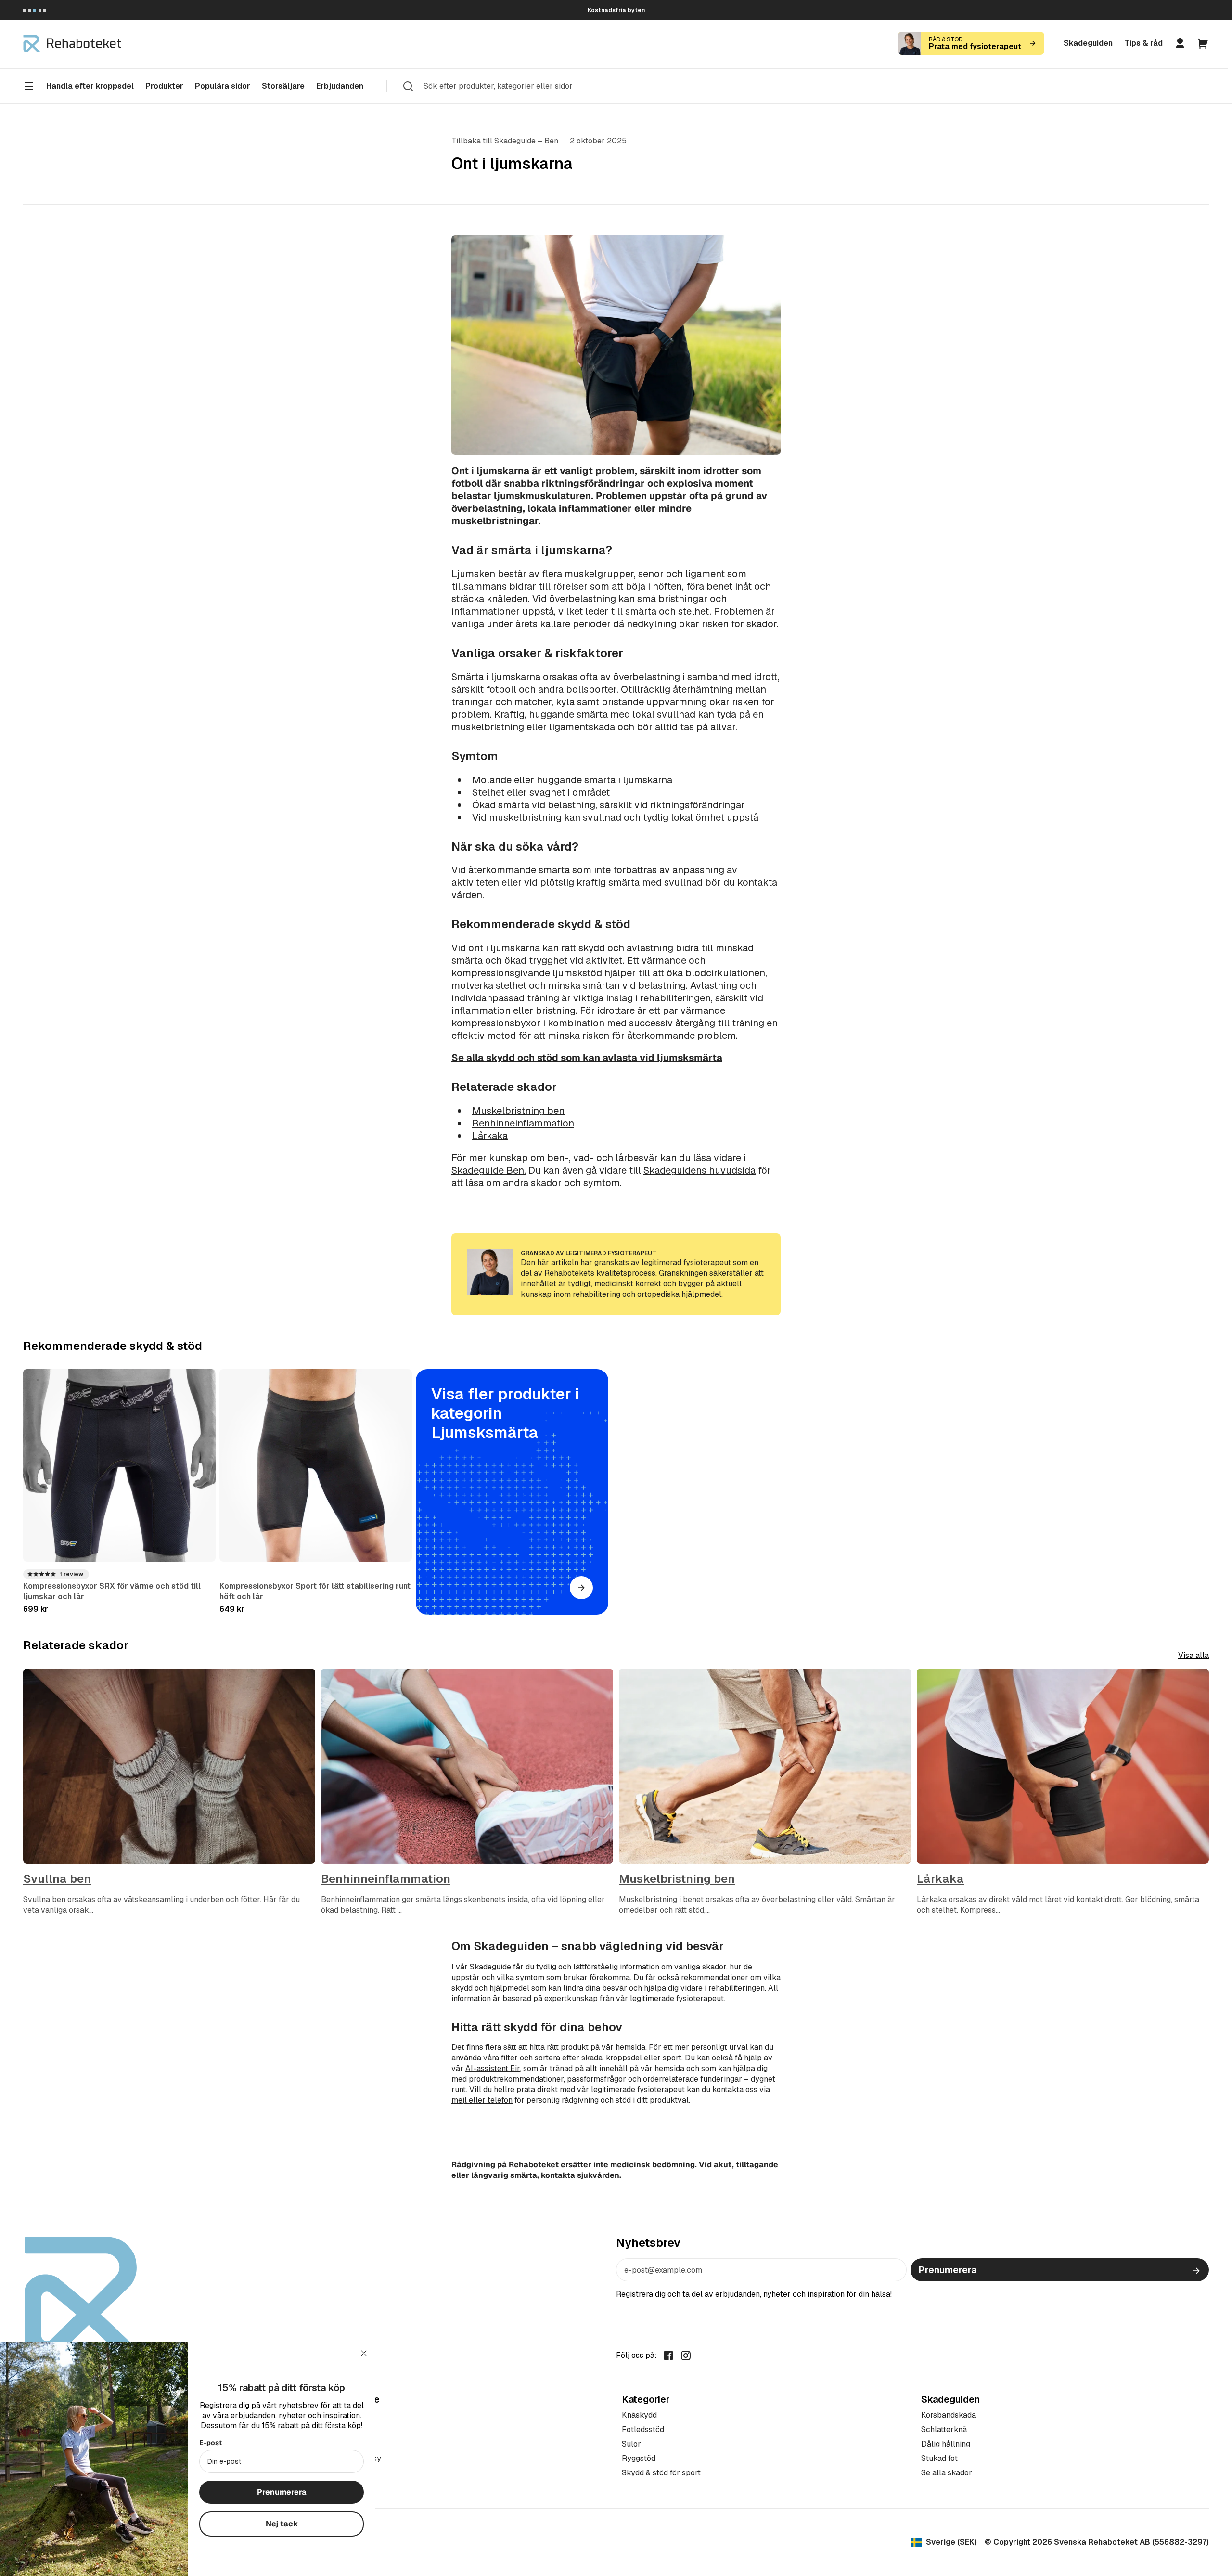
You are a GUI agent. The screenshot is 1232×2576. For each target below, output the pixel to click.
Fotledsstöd (643, 2429)
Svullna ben (57, 1879)
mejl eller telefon (482, 2100)
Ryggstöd (639, 2458)
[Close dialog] (364, 2353)
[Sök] (408, 86)
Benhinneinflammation (523, 1123)
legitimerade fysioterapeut (638, 2090)
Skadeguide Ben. (489, 1170)
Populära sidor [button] (223, 86)
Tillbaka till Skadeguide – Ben (505, 141)
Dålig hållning (946, 2444)
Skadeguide (490, 1967)
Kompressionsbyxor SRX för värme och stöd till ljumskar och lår (112, 1591)
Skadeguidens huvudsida (699, 1170)
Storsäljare (283, 86)
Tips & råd (1143, 43)
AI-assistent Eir (493, 2068)
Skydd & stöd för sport (661, 2473)
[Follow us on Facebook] (668, 2355)
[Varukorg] (1203, 43)
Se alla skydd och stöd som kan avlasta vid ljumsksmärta (587, 1058)
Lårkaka (490, 1136)
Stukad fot (939, 2458)
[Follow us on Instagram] (686, 2355)
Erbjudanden (340, 86)
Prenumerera (947, 2270)
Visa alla (1193, 1655)
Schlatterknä (944, 2429)
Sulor (631, 2444)
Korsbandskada (949, 2415)
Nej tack (282, 2524)
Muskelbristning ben (518, 1111)
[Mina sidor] (1180, 43)
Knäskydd (639, 2415)
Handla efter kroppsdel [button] (90, 86)
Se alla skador (947, 2473)
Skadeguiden (1088, 43)
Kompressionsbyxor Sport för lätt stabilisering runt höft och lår (315, 1591)
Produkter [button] (164, 86)
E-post (211, 2443)
